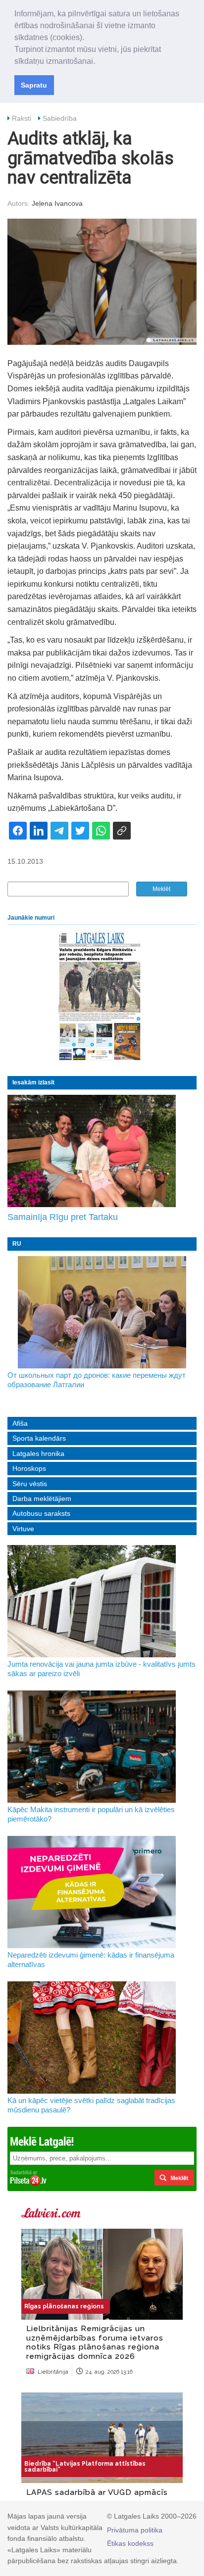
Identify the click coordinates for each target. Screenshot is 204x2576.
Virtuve (23, 1529)
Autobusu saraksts (41, 1513)
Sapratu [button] (34, 85)
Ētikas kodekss (130, 2543)
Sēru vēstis (30, 1484)
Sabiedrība (60, 118)
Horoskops (29, 1468)
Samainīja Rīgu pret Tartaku (63, 1217)
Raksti (22, 118)
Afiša (20, 1423)
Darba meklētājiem (42, 1499)
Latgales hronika (38, 1453)
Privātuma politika (135, 2530)
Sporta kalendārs (39, 1438)
